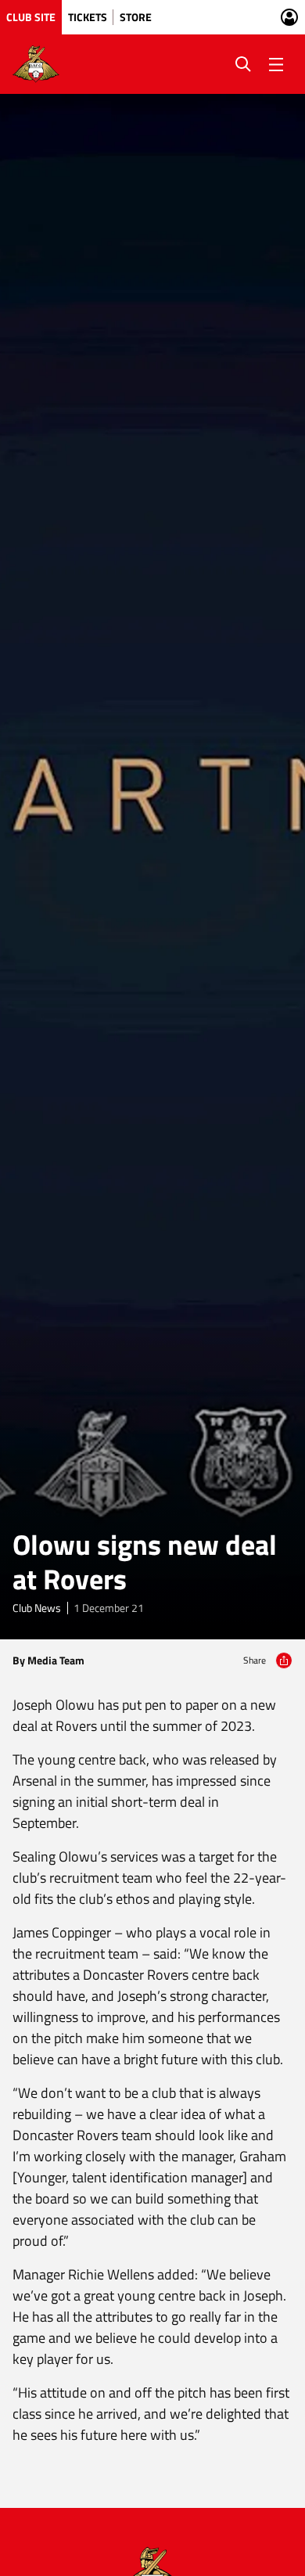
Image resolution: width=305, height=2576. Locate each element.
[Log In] (289, 17)
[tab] (31, 17)
